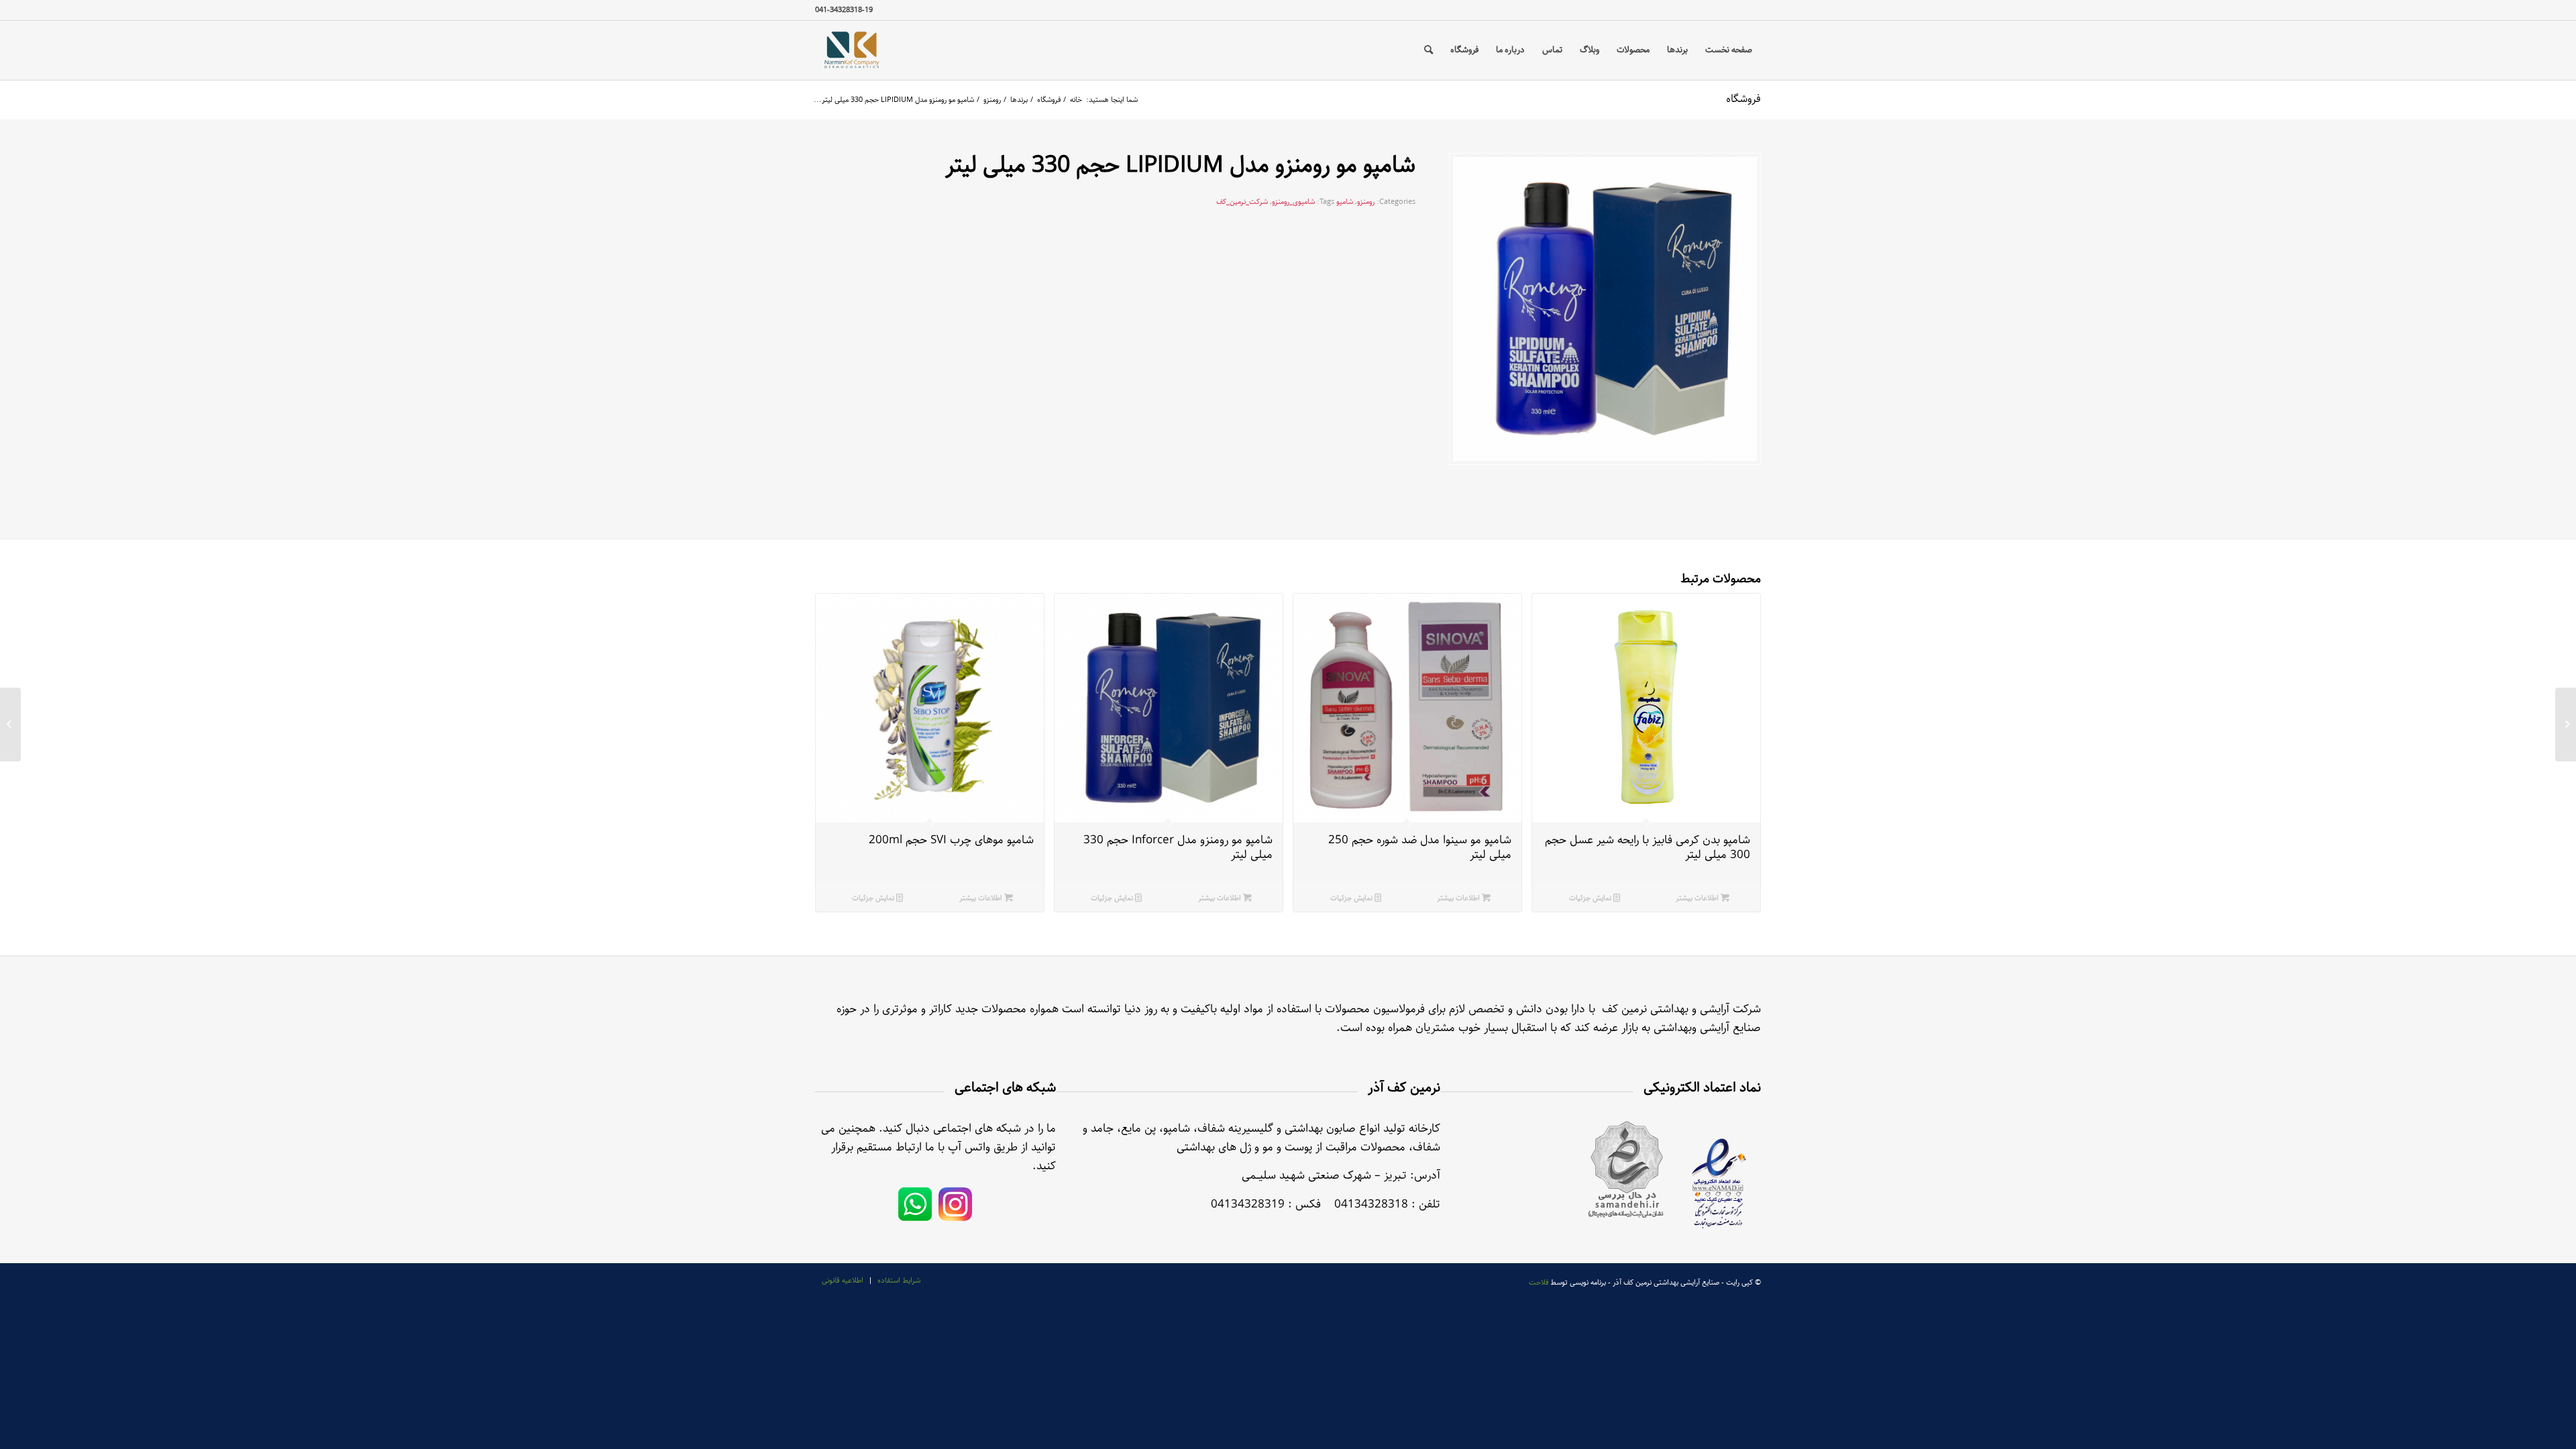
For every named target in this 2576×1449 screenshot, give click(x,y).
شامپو (1345, 202)
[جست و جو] (1429, 50)
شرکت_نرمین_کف (1242, 202)
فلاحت (1539, 1282)
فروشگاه (1743, 99)
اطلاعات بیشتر (1698, 898)
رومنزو (1366, 202)
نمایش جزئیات (1591, 898)
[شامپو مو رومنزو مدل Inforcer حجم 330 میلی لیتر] (2566, 724)
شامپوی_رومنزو (1293, 202)
